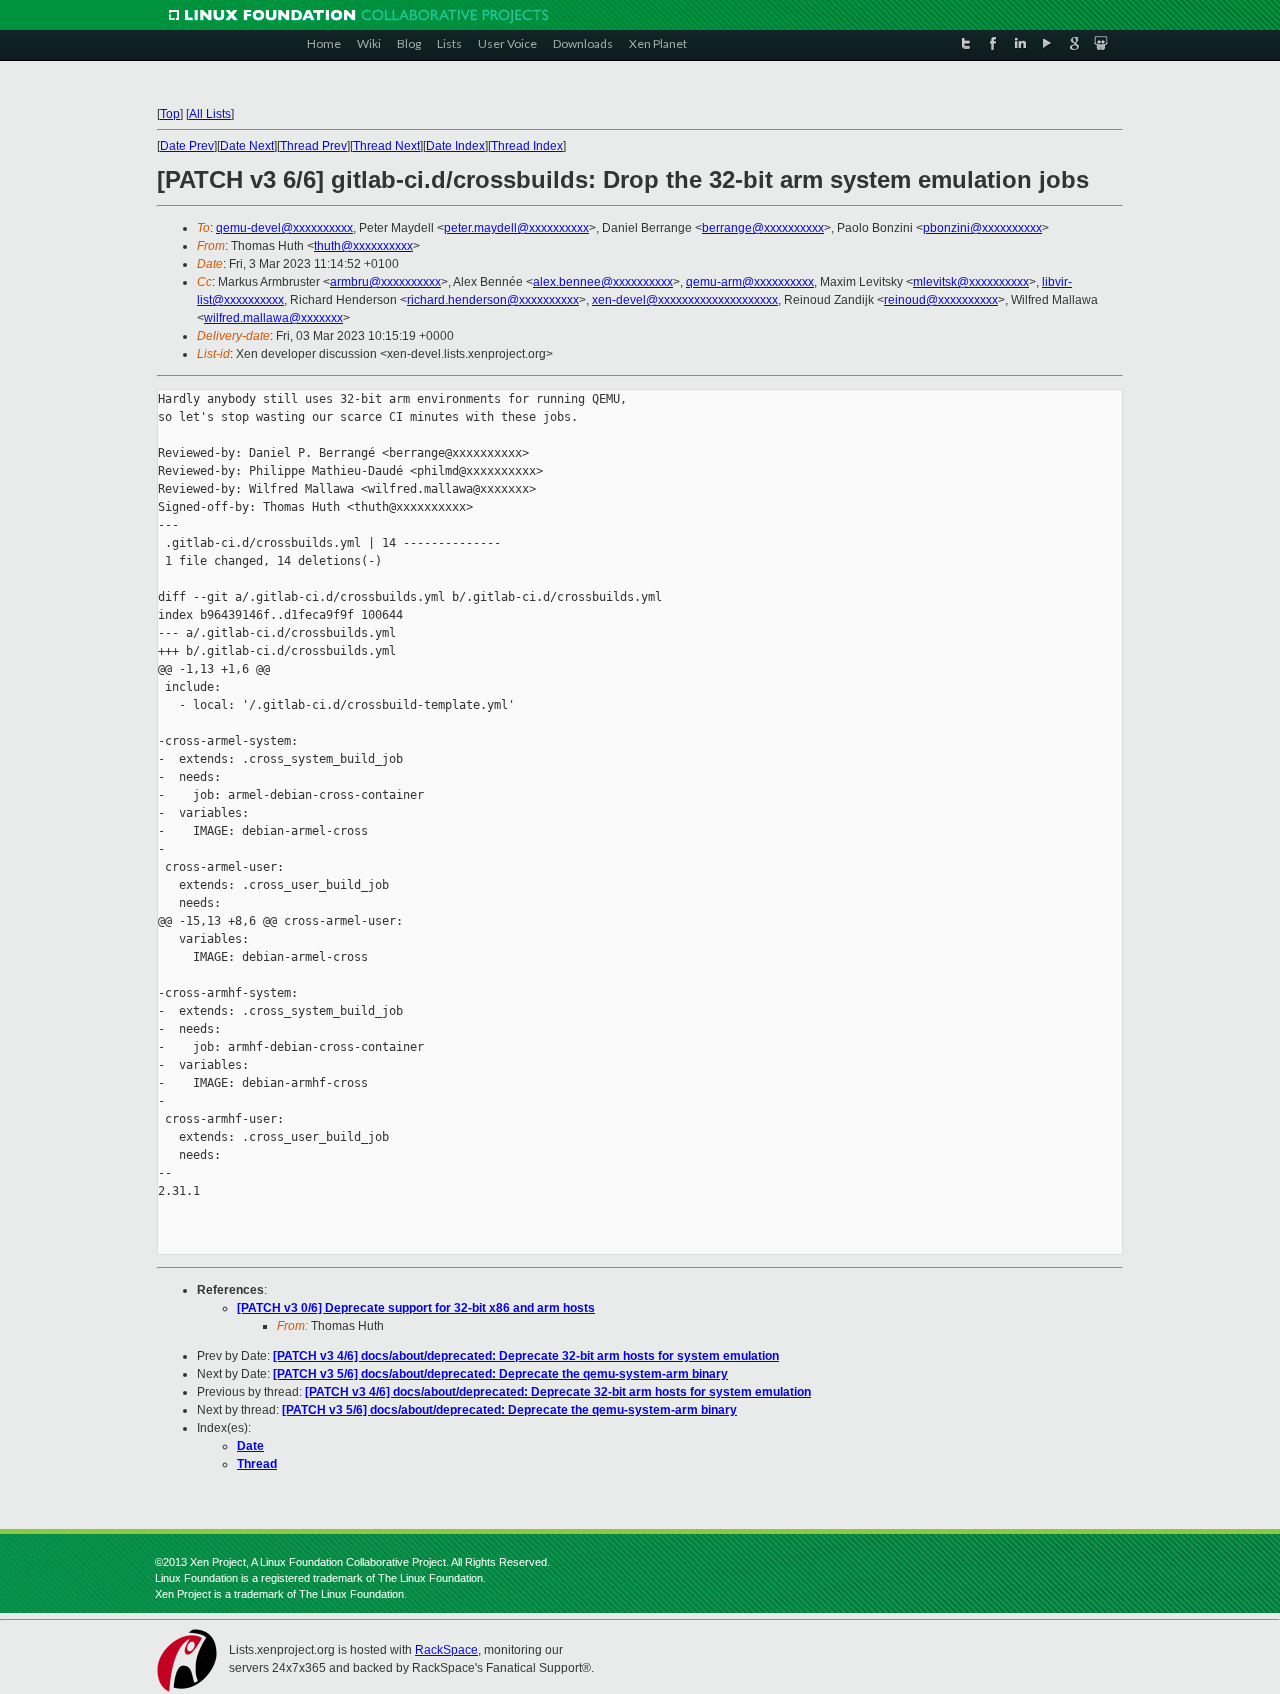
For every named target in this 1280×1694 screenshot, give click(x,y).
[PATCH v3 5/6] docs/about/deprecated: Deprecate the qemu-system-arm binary (500, 1374)
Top (170, 114)
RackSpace (446, 1650)
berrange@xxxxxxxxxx (763, 228)
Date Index (455, 146)
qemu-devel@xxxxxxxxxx (284, 228)
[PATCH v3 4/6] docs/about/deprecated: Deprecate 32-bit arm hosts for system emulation (526, 1356)
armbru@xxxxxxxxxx (385, 282)
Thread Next (386, 146)
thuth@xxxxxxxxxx (363, 246)
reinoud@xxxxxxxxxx (941, 300)
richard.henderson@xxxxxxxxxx (493, 300)
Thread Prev (313, 146)
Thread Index (527, 146)
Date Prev (187, 146)
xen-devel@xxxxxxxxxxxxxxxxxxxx (685, 300)
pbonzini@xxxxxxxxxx (982, 228)
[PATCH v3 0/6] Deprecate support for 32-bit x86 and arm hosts (416, 1308)
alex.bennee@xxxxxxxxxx (603, 282)
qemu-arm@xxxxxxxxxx (750, 282)
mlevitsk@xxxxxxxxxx (971, 282)
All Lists (210, 114)
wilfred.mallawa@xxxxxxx (273, 318)
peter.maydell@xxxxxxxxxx (516, 228)
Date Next (247, 146)
